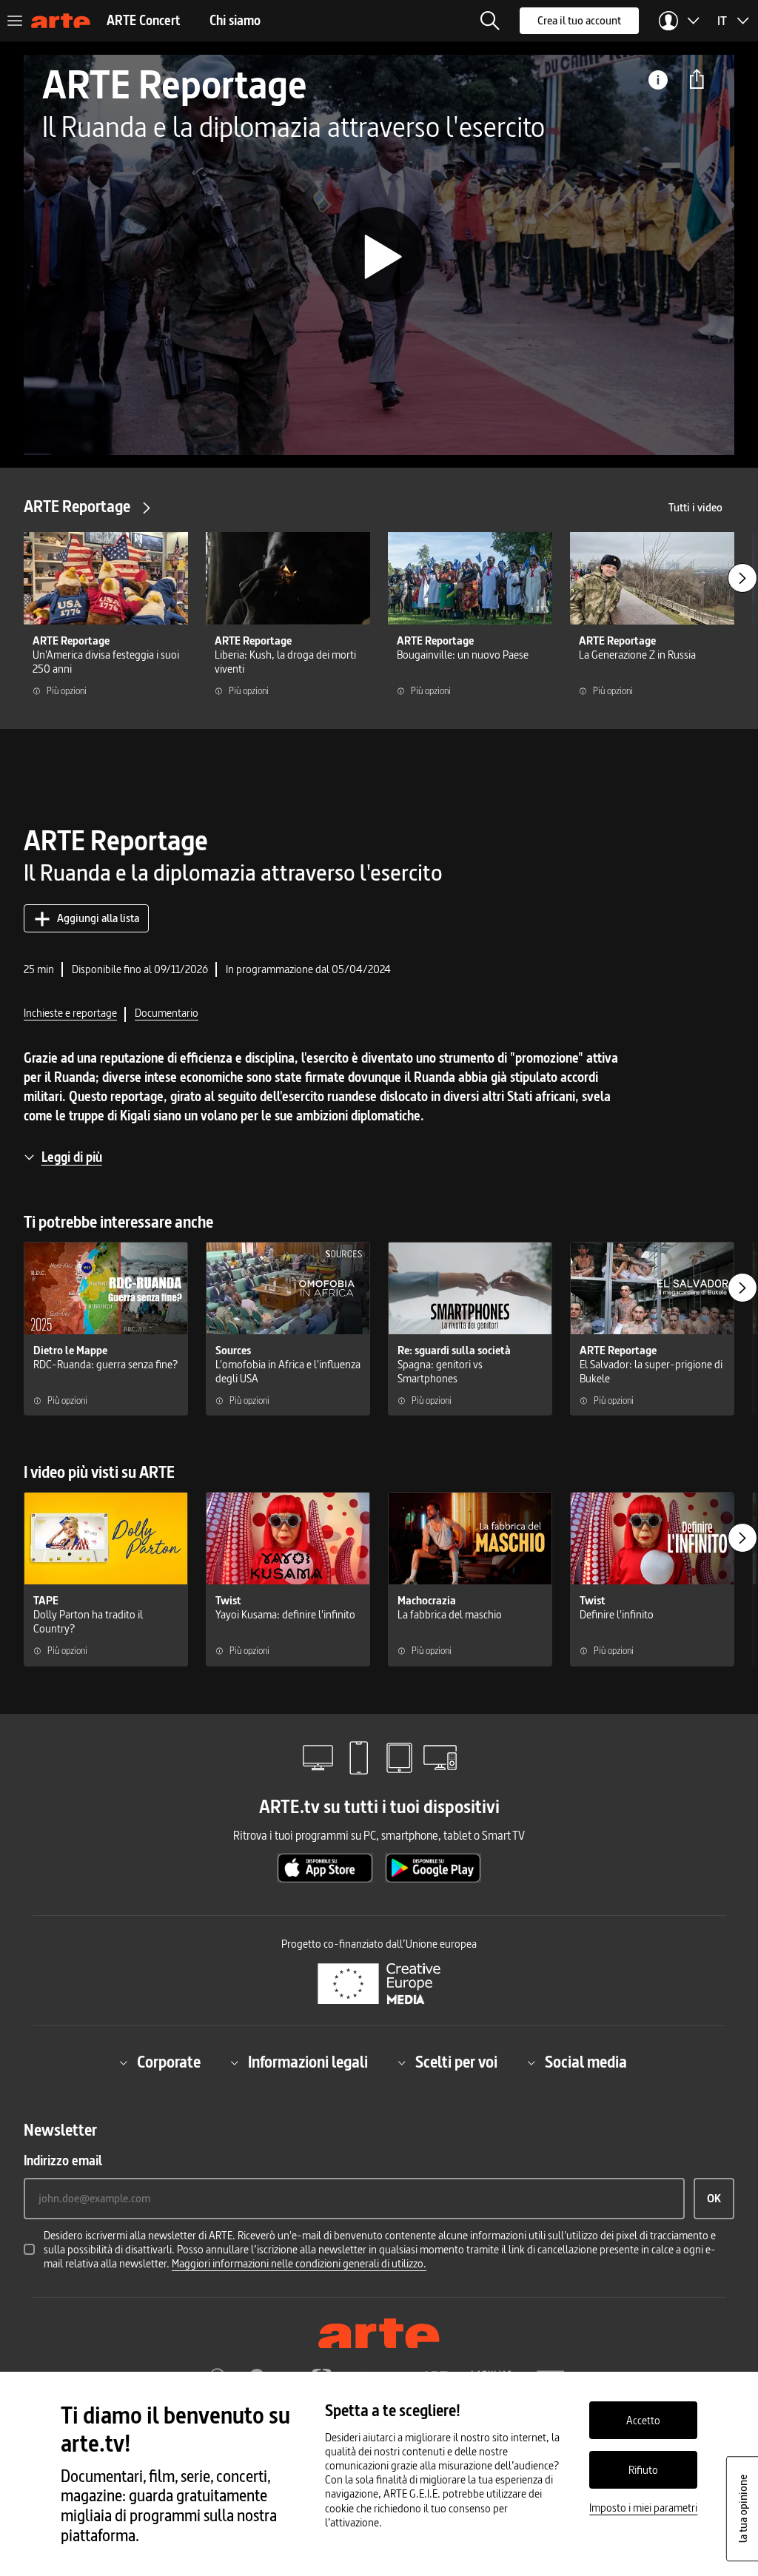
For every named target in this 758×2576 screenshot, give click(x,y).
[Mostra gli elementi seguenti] (742, 578)
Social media (586, 2063)
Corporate (169, 2063)
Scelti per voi (456, 2063)
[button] (490, 21)
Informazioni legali (308, 2063)
